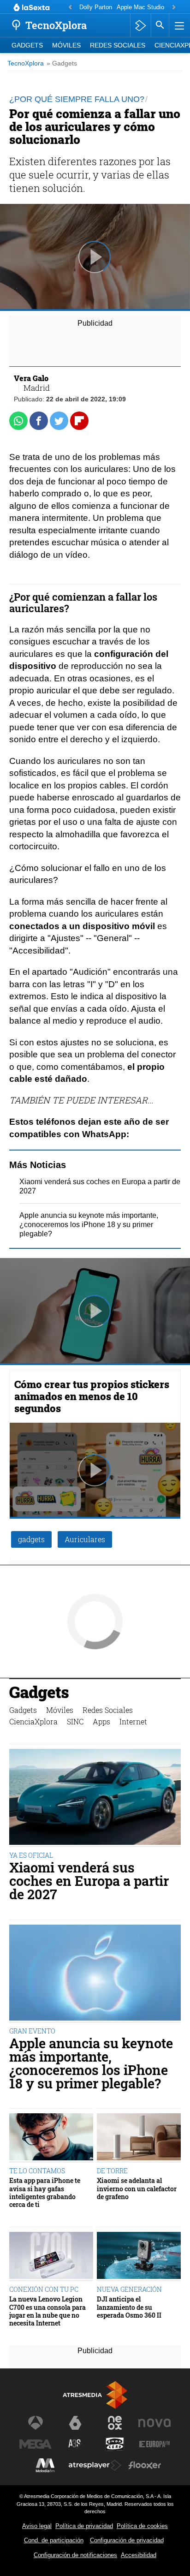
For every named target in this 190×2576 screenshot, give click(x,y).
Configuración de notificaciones (75, 2555)
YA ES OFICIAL (31, 1855)
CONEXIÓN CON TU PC (44, 2289)
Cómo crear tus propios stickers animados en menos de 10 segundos (92, 1396)
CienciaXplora (33, 1721)
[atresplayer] (140, 25)
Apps (101, 1721)
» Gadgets (62, 63)
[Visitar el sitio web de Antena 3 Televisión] (36, 2423)
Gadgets (27, 45)
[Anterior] (70, 8)
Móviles (66, 45)
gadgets (31, 1539)
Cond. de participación (54, 2540)
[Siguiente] (174, 8)
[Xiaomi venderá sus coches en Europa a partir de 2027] (95, 1798)
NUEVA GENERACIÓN (129, 2289)
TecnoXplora (26, 63)
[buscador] (160, 25)
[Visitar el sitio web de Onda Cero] (115, 2444)
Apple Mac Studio (140, 7)
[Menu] (178, 25)
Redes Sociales (118, 45)
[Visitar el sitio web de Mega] (36, 2444)
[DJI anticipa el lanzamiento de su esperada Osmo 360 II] (139, 2257)
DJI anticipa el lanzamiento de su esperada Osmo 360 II (129, 2307)
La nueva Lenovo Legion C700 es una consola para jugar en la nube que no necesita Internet (47, 2311)
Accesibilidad (139, 2555)
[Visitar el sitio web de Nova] (154, 2423)
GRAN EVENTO (32, 2031)
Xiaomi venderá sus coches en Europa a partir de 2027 (89, 1881)
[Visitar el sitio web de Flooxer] (145, 2465)
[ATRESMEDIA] (95, 2395)
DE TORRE (112, 2171)
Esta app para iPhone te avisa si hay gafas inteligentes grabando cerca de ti (45, 2192)
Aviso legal (37, 2526)
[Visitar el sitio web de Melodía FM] (45, 2465)
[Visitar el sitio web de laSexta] (75, 2423)
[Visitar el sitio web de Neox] (115, 2423)
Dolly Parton (96, 7)
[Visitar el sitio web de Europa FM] (154, 2444)
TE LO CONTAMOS (37, 2171)
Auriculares (85, 1539)
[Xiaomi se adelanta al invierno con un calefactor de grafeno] (139, 2138)
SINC (75, 1721)
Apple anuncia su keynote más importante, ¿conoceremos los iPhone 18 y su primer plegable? (89, 1225)
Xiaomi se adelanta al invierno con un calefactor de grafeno (137, 2188)
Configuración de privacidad (127, 2540)
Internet (133, 1721)
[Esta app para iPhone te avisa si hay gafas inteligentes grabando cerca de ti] (51, 2138)
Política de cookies (142, 2526)
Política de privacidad (84, 2526)
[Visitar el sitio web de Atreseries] (75, 2444)
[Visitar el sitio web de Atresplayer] (95, 2465)
